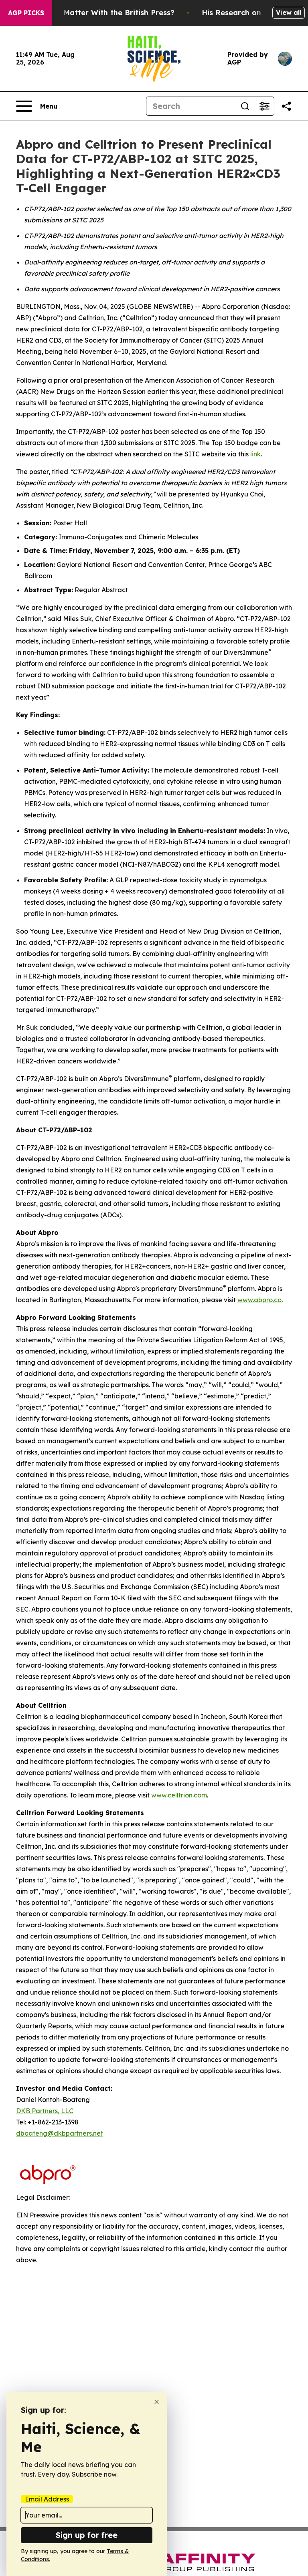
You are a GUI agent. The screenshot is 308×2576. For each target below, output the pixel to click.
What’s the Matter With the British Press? (98, 13)
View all (289, 12)
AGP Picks (26, 13)
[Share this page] (286, 106)
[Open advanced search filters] (264, 106)
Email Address (47, 2499)
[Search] (245, 106)
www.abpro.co (259, 1300)
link (255, 454)
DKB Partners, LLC (45, 2111)
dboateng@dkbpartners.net (60, 2133)
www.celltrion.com (179, 1795)
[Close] (157, 2402)
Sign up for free (87, 2535)
